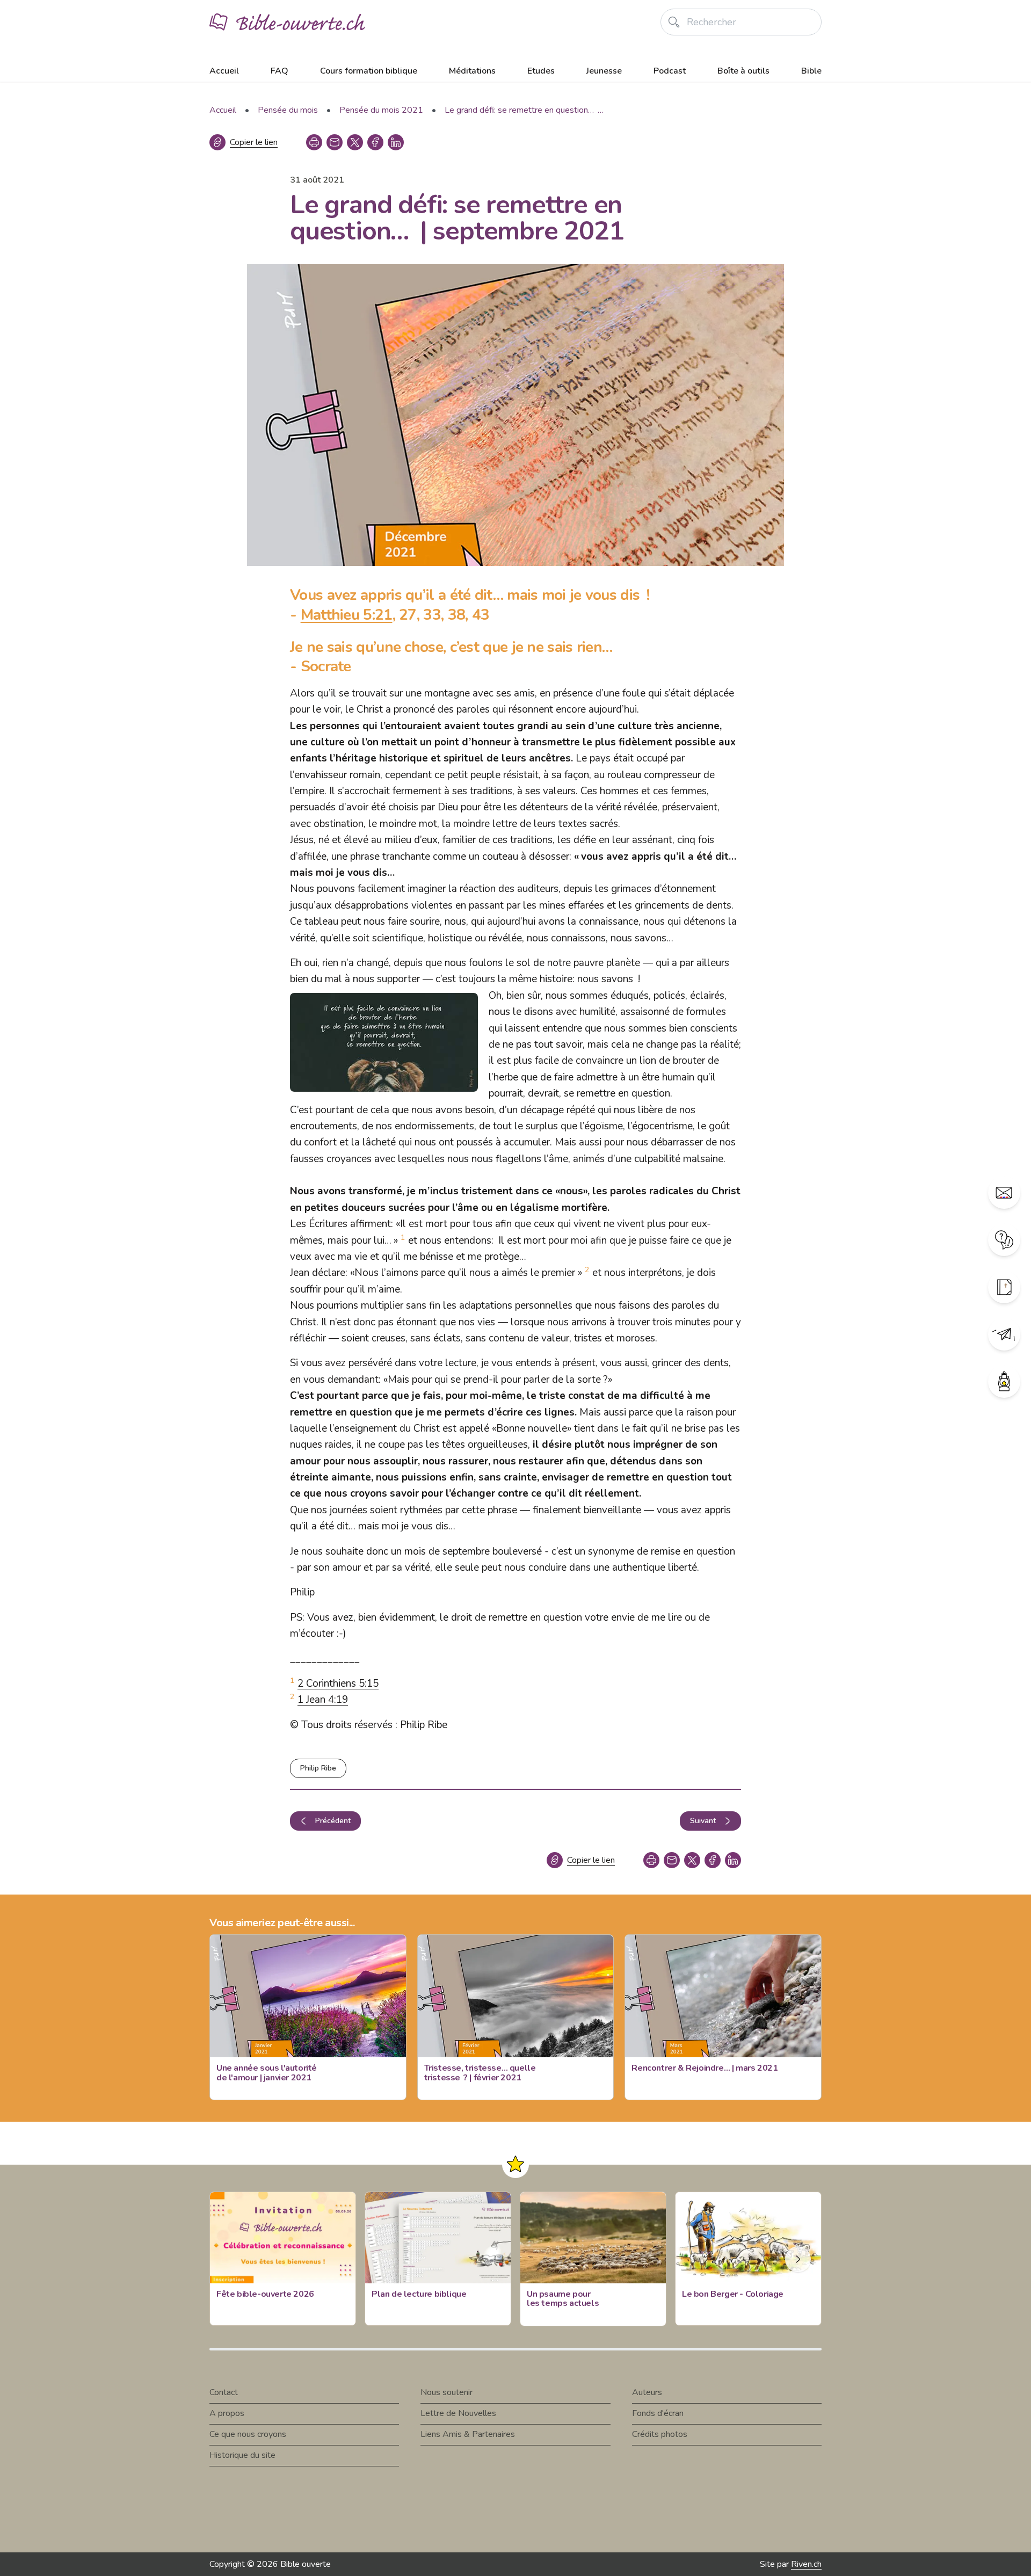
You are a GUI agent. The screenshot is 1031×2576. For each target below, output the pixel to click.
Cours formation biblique (369, 71)
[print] (314, 142)
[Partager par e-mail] (335, 142)
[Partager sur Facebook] (375, 142)
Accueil (224, 71)
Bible (811, 71)
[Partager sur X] (355, 142)
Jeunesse (604, 71)
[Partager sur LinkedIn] (396, 142)
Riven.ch (806, 2564)
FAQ (279, 71)
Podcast (670, 71)
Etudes (541, 71)
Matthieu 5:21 (347, 615)
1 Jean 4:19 (323, 1700)
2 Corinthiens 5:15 (338, 1684)
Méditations (472, 71)
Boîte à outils (743, 71)
